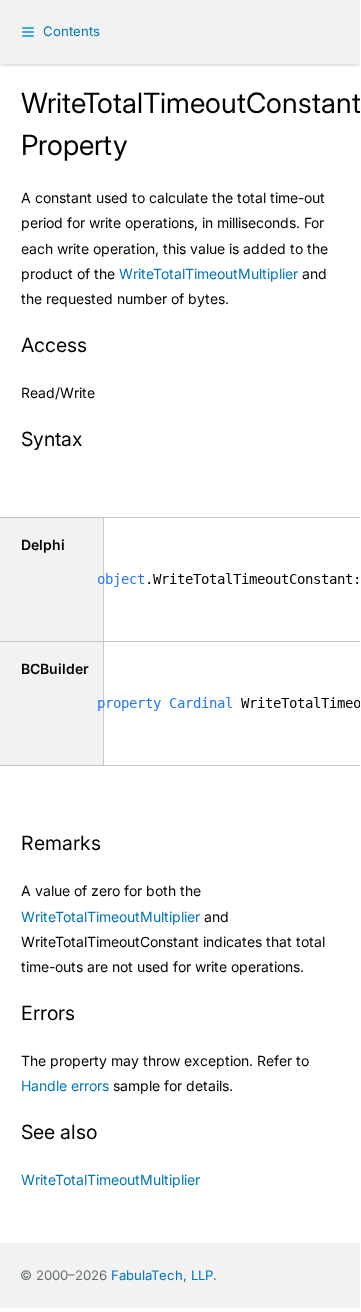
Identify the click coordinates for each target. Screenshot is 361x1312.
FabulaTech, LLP (162, 1275)
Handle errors (65, 1085)
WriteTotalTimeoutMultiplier (208, 273)
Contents (71, 31)
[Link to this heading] (99, 347)
